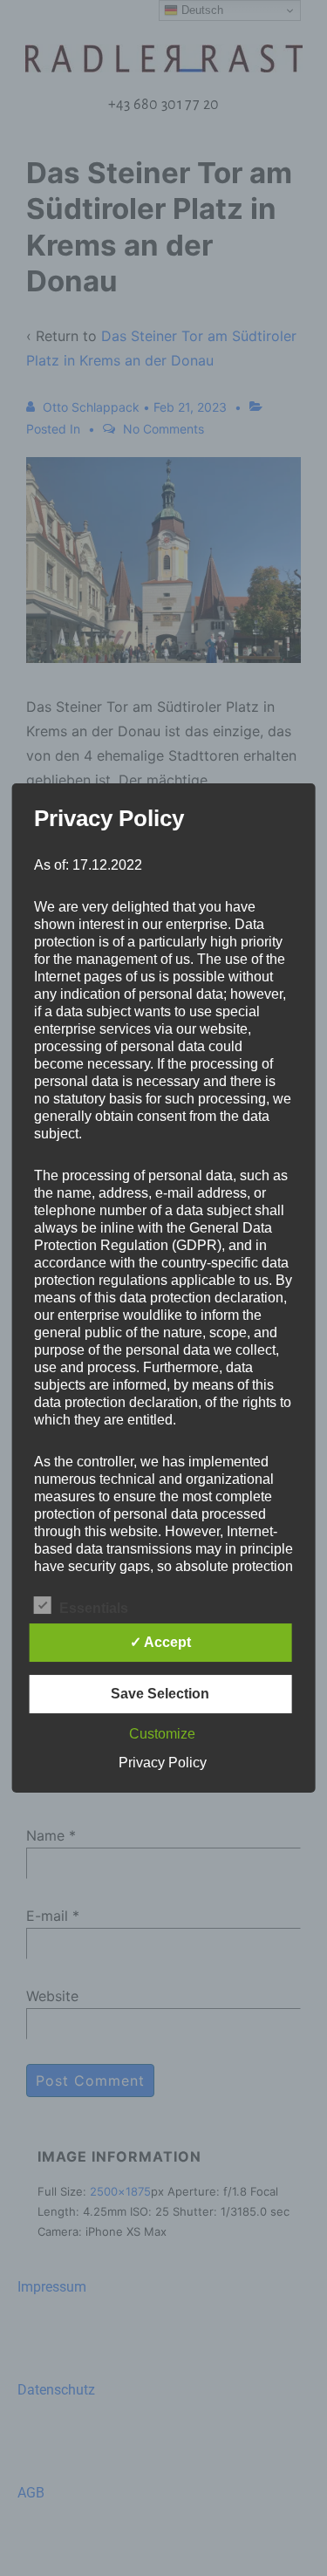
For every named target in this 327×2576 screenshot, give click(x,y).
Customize (162, 1734)
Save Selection (160, 1694)
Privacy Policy (163, 1763)
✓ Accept (160, 1642)
